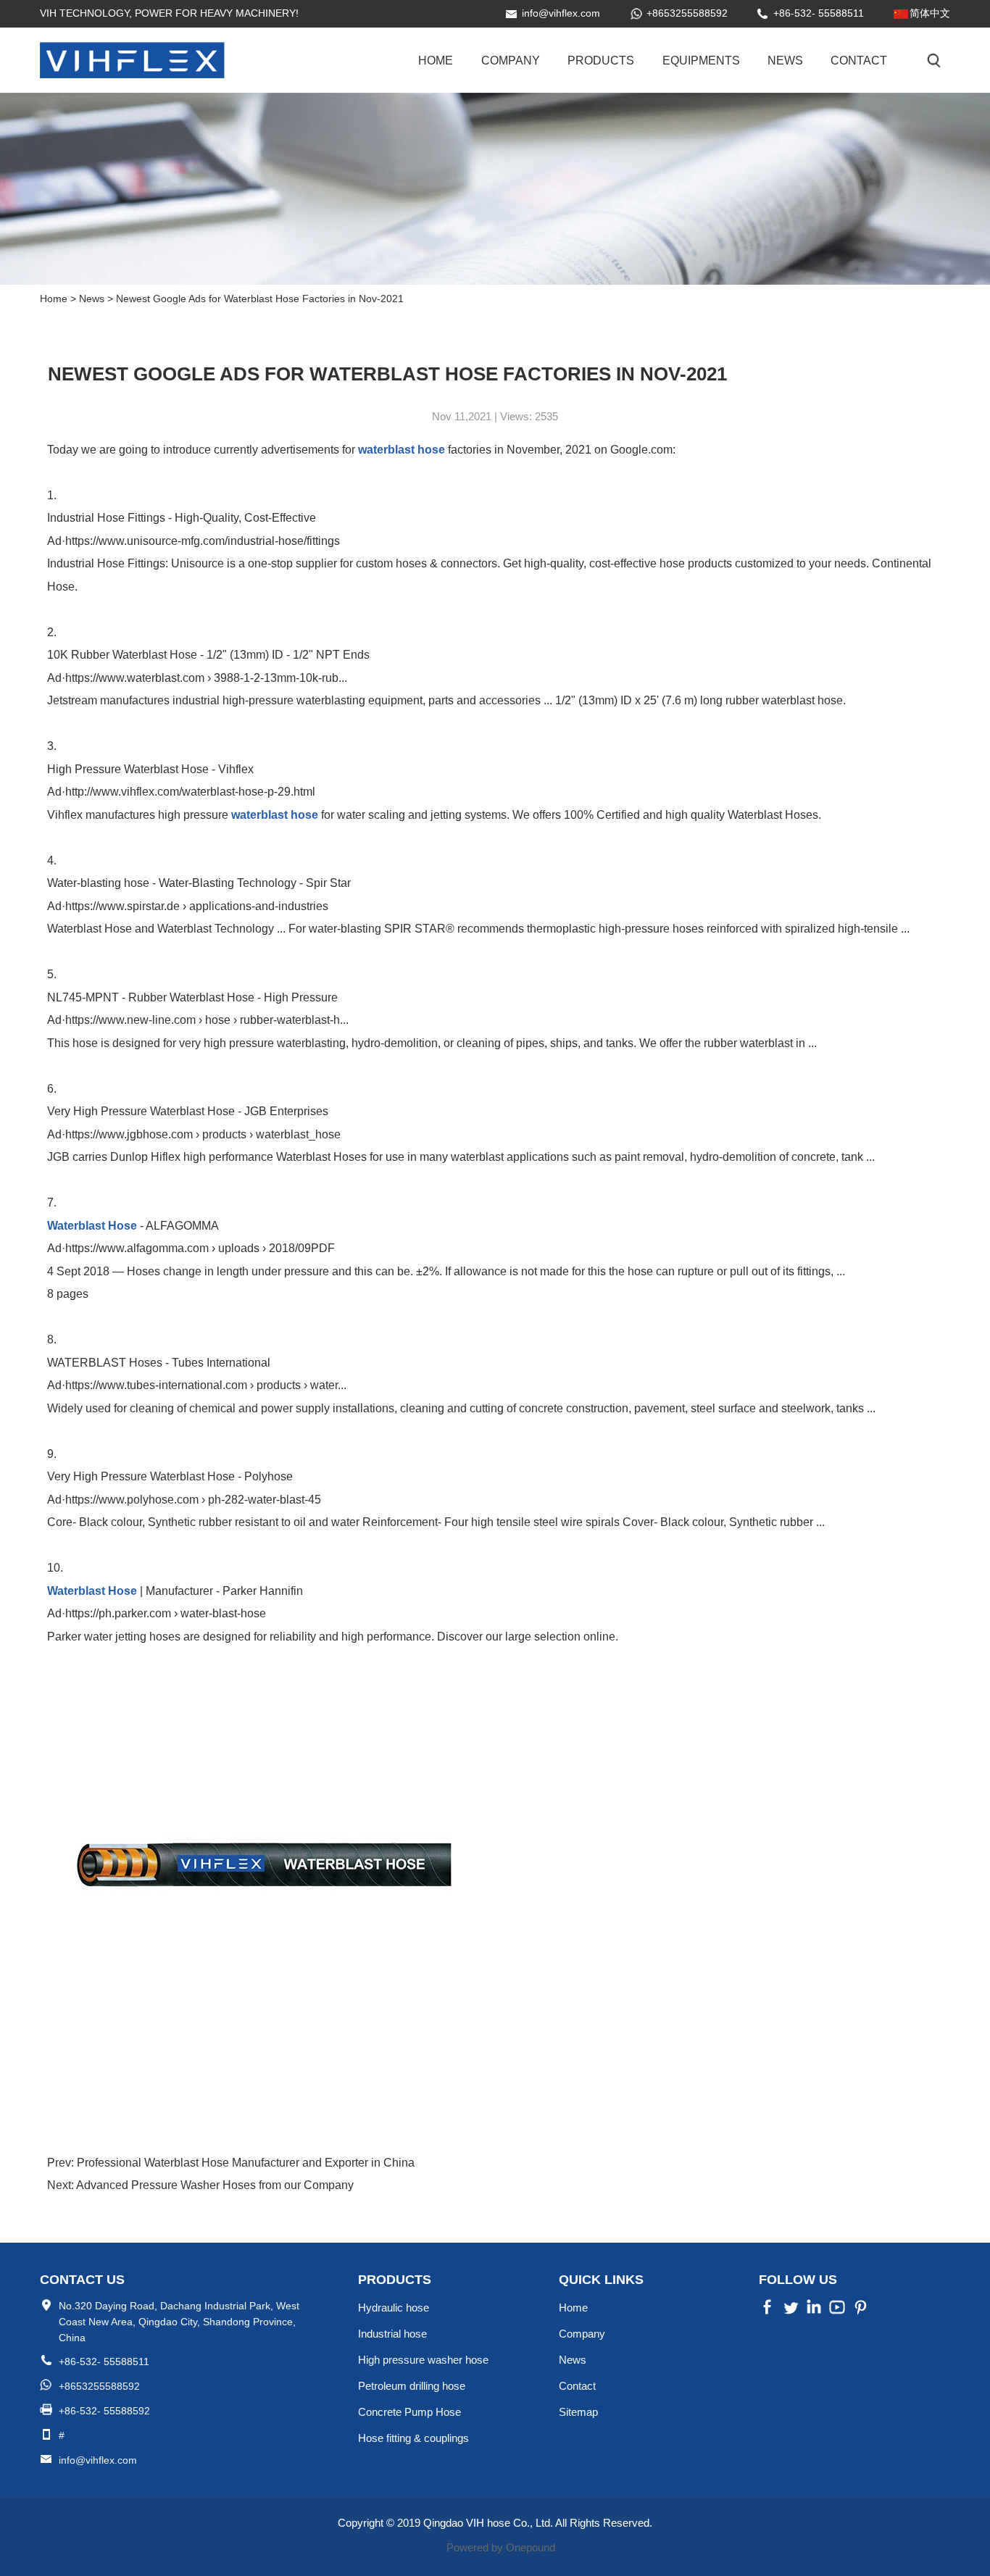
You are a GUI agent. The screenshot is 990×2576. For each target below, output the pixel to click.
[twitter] (791, 2312)
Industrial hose (392, 2334)
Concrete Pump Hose (409, 2412)
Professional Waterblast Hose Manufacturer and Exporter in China (244, 2163)
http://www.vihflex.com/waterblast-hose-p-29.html (190, 792)
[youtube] (860, 2312)
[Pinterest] (837, 2312)
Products (601, 60)
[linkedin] (814, 2312)
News (785, 60)
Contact (859, 60)
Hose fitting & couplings (413, 2438)
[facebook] (768, 2312)
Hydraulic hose (394, 2308)
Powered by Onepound (501, 2547)
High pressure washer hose (423, 2360)
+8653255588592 (687, 13)
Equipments (701, 60)
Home (436, 60)
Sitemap (578, 2412)
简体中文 (930, 13)
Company (511, 60)
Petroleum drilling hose (412, 2386)
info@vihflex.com (561, 13)
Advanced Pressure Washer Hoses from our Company (214, 2185)
